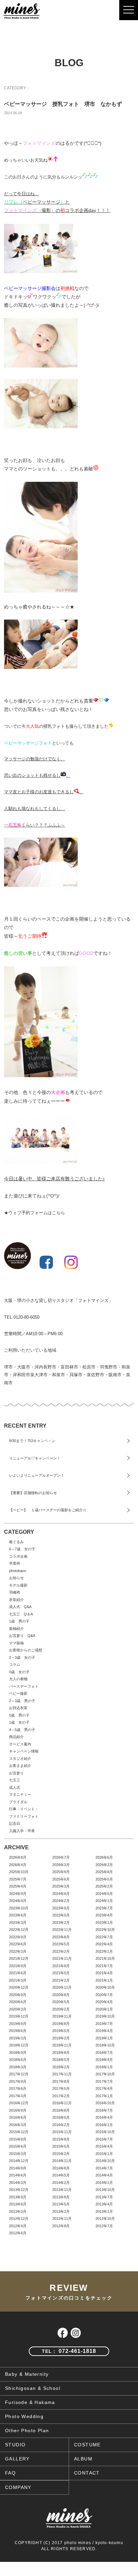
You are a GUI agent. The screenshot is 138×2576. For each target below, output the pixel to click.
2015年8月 (61, 2139)
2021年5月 (61, 1973)
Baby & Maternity (27, 2374)
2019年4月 (104, 2031)
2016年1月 (104, 2125)
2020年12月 (19, 1987)
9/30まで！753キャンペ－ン (32, 1441)
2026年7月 (61, 1857)
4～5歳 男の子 (22, 1730)
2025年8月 (104, 1872)
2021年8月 (61, 1966)
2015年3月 (18, 2154)
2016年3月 (18, 2125)
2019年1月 (104, 2038)
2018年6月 (18, 2060)
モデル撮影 (18, 1585)
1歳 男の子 (19, 1621)
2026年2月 (104, 1865)
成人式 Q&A (20, 1607)
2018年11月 (62, 2045)
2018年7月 (104, 2053)
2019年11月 (62, 2016)
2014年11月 (62, 2161)
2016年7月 (104, 2110)
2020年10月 (105, 1987)
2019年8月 (61, 2024)
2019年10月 (105, 2016)
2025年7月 (18, 1879)
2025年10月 (19, 1872)
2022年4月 (104, 1944)
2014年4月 (104, 2175)
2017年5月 (61, 2088)
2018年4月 (104, 2060)
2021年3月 (18, 1980)
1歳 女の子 (19, 1722)
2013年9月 (18, 2197)
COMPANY (18, 2487)
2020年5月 (61, 2002)
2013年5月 (61, 2204)
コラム (15, 1664)
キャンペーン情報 (24, 1751)
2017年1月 (104, 2096)
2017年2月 (61, 2096)
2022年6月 (18, 1944)
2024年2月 (61, 1901)
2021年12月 (19, 1958)
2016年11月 (62, 2103)
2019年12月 (19, 2016)
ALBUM (83, 2459)
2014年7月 (104, 2168)
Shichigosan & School (33, 2388)
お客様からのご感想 (26, 1650)
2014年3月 (18, 2183)
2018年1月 (104, 2067)
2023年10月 (19, 1908)
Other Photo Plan (27, 2431)
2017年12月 (19, 2074)
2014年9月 (18, 2168)
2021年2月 (61, 1980)
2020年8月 (61, 1995)
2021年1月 (104, 1980)
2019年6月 (18, 2031)
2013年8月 (61, 2197)
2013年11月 (62, 2190)
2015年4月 (104, 2146)
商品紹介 (16, 1737)
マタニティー (20, 1794)
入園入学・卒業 (22, 1831)
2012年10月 (105, 2219)
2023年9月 (61, 1908)
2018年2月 (61, 2067)
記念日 (15, 1823)
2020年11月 (62, 1987)
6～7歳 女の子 (22, 1549)
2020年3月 (18, 2009)
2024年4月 (18, 1901)
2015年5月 (61, 2146)
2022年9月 (18, 1937)
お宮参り (16, 1773)
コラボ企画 (18, 1556)
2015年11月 (62, 2132)
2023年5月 (61, 1915)
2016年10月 (105, 2103)
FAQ (10, 2473)
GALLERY (17, 2459)
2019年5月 (61, 2031)
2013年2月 (61, 2211)
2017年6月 (18, 2088)
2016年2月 (61, 2125)
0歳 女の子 (19, 1672)
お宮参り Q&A (22, 1636)
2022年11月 (62, 1930)
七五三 (15, 1780)
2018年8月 (61, 2053)
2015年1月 (104, 2154)
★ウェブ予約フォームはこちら (34, 1213)
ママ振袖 (16, 1643)
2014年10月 (105, 2161)
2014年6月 (18, 2175)
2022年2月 (61, 1951)
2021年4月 (104, 1973)
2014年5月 (61, 2175)
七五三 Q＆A (21, 1614)
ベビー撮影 (18, 1693)
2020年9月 (18, 1995)
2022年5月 (61, 1944)
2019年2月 (61, 2038)
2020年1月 (104, 2009)
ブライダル (18, 1802)
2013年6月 (18, 2204)
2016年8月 (61, 2110)
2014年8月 (61, 2168)
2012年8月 (61, 2226)
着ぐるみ (16, 1542)
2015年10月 (105, 2132)
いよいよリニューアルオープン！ (37, 1475)
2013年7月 (104, 2197)
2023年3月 (18, 1923)
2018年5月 (61, 2060)
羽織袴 (15, 1592)
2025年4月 (18, 1886)
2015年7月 (104, 2139)
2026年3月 (61, 1865)
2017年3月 (18, 2096)
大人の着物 (18, 1679)
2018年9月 (18, 2053)
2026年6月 (104, 1857)
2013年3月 (18, 2211)
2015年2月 (61, 2154)
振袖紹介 (16, 1629)
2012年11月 (62, 2219)
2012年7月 (104, 2226)
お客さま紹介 (20, 1766)
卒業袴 (15, 1563)
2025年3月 (61, 1886)
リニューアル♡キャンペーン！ (35, 1458)
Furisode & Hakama (30, 2402)
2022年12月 (19, 1930)
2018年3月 (18, 2067)
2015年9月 (18, 2139)
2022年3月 (18, 1951)
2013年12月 (19, 2190)
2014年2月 (61, 2183)
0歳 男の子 (19, 1715)
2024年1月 (104, 1901)
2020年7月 (104, 1995)
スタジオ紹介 (20, 1759)
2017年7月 (104, 2081)
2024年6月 (61, 1894)
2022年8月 (61, 1937)
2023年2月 (61, 1923)
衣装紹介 (16, 1600)
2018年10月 (105, 2045)
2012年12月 (19, 2219)
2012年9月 (18, 2226)
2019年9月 (18, 2024)
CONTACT (87, 2473)
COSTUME (87, 2445)
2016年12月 (19, 2103)
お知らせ (16, 1578)
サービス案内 (20, 1744)
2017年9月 (18, 2081)
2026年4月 (18, 1865)
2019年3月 (18, 2038)
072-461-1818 (69, 2351)
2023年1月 (104, 1923)
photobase (18, 1571)
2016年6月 (18, 2117)
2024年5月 (104, 1894)
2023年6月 (18, 1915)
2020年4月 (104, 2002)
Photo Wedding (24, 2416)
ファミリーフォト (24, 1816)
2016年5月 (61, 2117)
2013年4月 (104, 2204)
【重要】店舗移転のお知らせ (33, 1493)
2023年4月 (104, 1915)
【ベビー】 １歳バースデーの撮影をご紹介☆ (48, 1510)
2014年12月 (19, 2161)
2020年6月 (18, 2002)
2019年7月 (104, 2024)
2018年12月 (19, 2045)
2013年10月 (105, 2190)
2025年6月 (61, 1879)
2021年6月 (18, 1973)
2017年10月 (105, 2074)
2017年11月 (62, 2074)
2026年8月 (18, 1857)
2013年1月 (104, 2211)
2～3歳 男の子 (22, 1701)
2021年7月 (104, 1966)
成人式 (15, 1787)
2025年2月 (104, 1886)
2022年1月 (104, 1951)
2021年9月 (18, 1966)
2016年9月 (18, 2110)
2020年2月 (61, 2009)
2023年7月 (104, 1908)
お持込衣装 (18, 1708)
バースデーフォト (24, 1686)
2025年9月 (61, 1872)
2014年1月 (104, 2183)
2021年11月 (62, 1958)
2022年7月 (104, 1937)
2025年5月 (104, 1879)
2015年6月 (18, 2146)
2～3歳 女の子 (22, 1657)
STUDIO (15, 2445)
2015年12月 (19, 2132)
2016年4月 (104, 2117)
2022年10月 (105, 1930)
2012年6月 (18, 2233)
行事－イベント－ (24, 1809)
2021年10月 (105, 1958)
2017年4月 (104, 2088)
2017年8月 (61, 2081)
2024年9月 (18, 1894)
